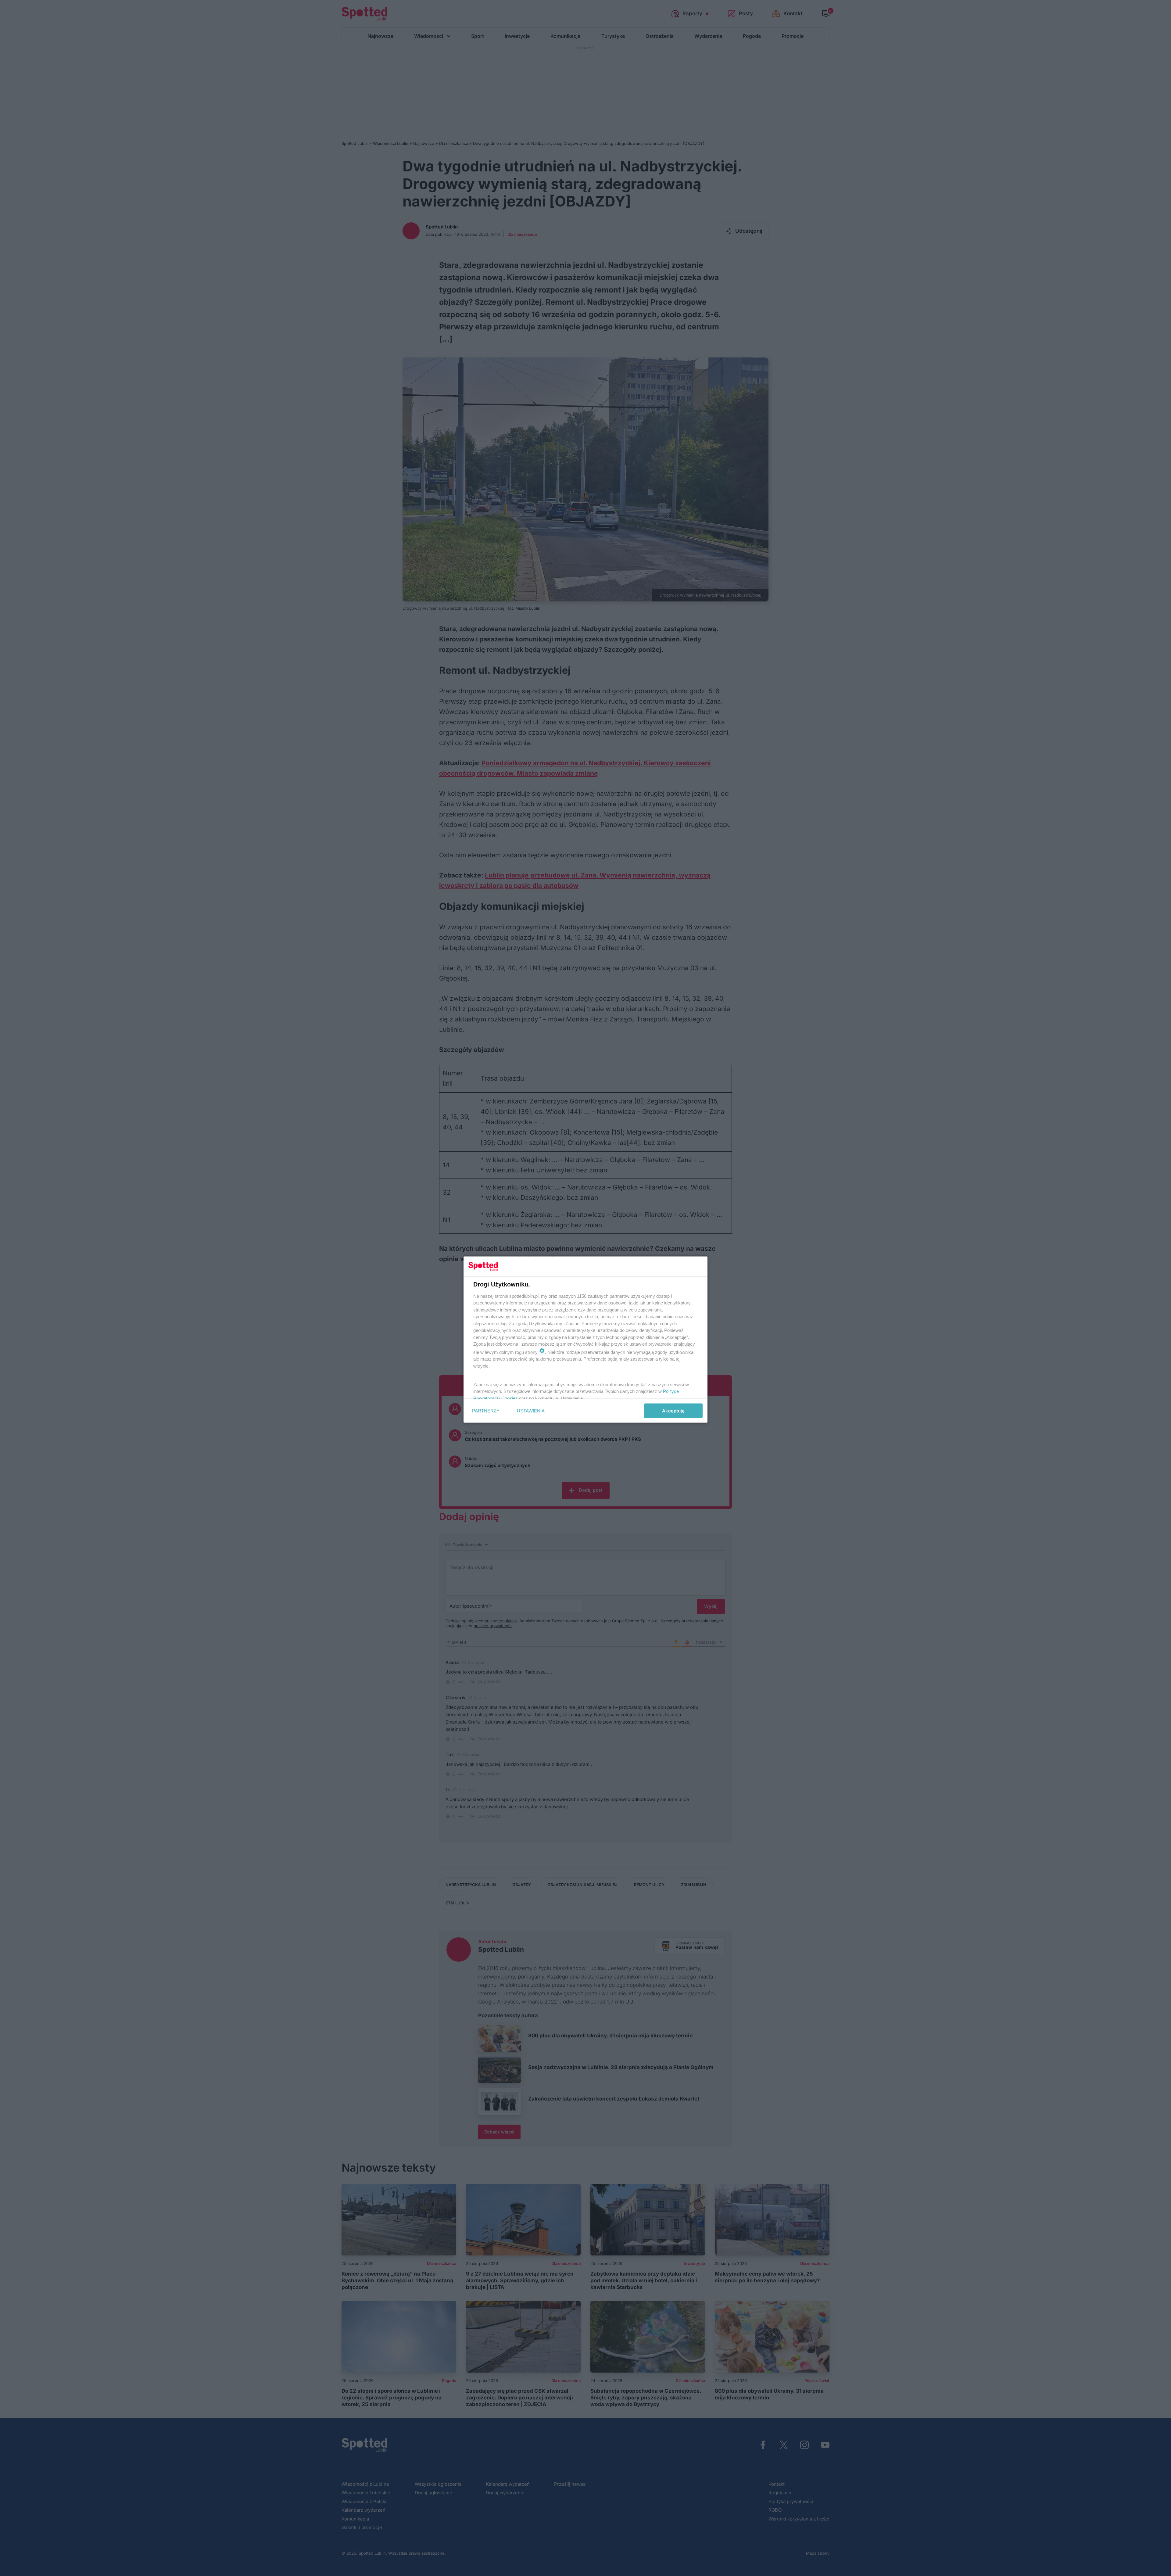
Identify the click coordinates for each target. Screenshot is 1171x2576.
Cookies (510, 1398)
